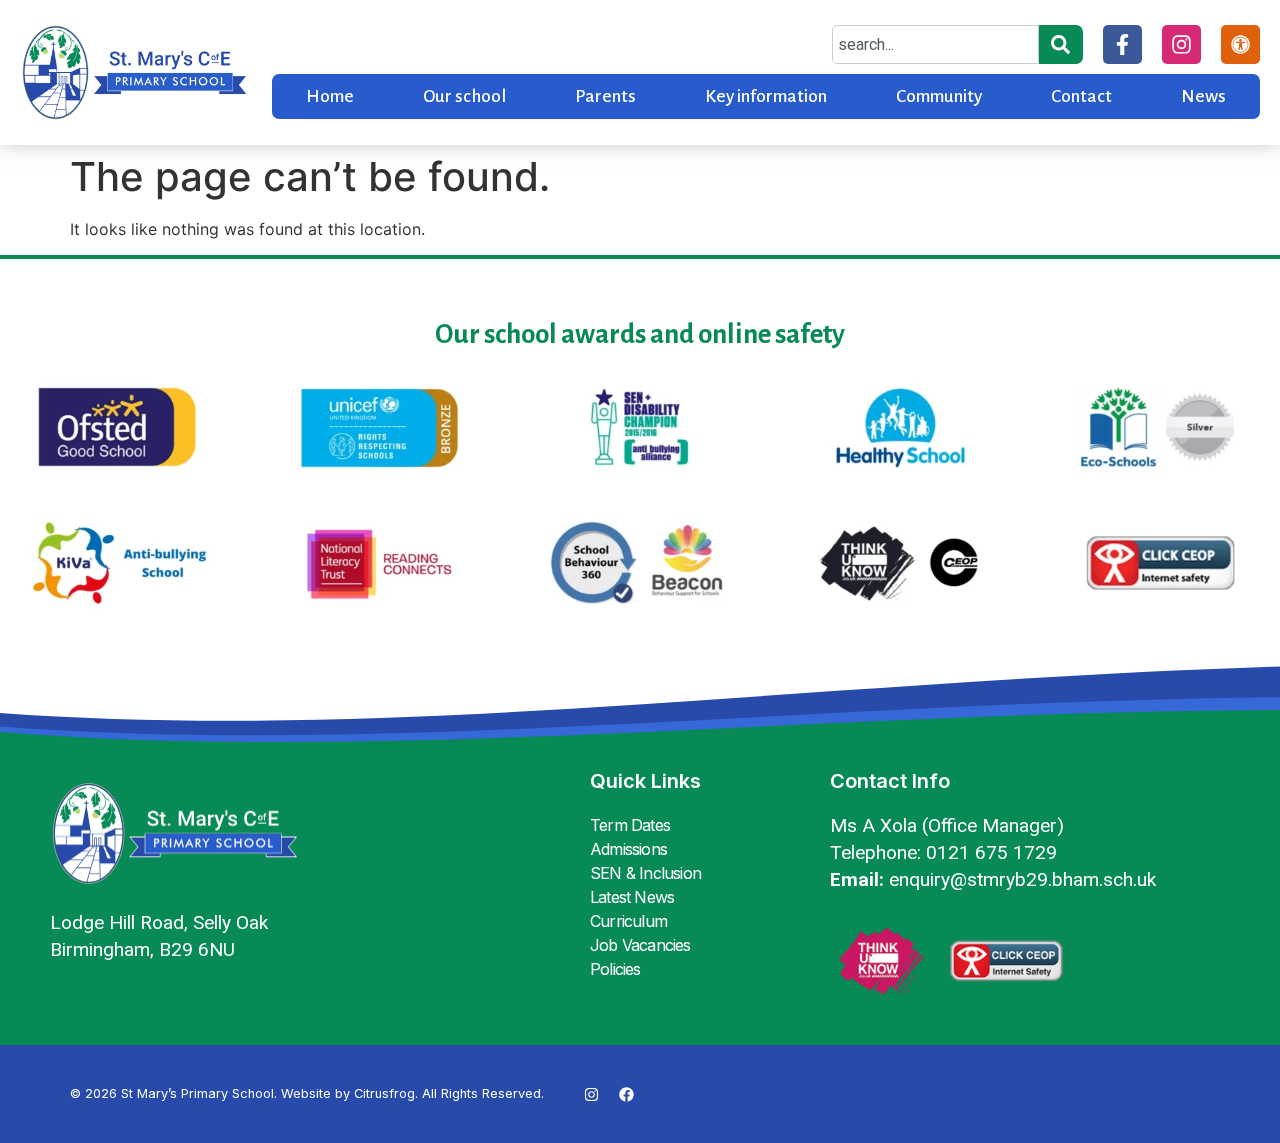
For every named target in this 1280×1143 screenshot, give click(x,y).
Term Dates (630, 825)
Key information (766, 96)
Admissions (628, 849)
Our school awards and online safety (640, 334)
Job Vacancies (640, 945)
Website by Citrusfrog (348, 1093)
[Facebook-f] (1122, 44)
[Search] (1061, 44)
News (1203, 96)
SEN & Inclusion (645, 873)
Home (330, 96)
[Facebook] (626, 1094)
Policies (615, 969)
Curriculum (628, 921)
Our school (464, 96)
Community (939, 96)
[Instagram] (1181, 44)
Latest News (632, 897)
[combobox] (935, 44)
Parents (605, 96)
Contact (1081, 96)
